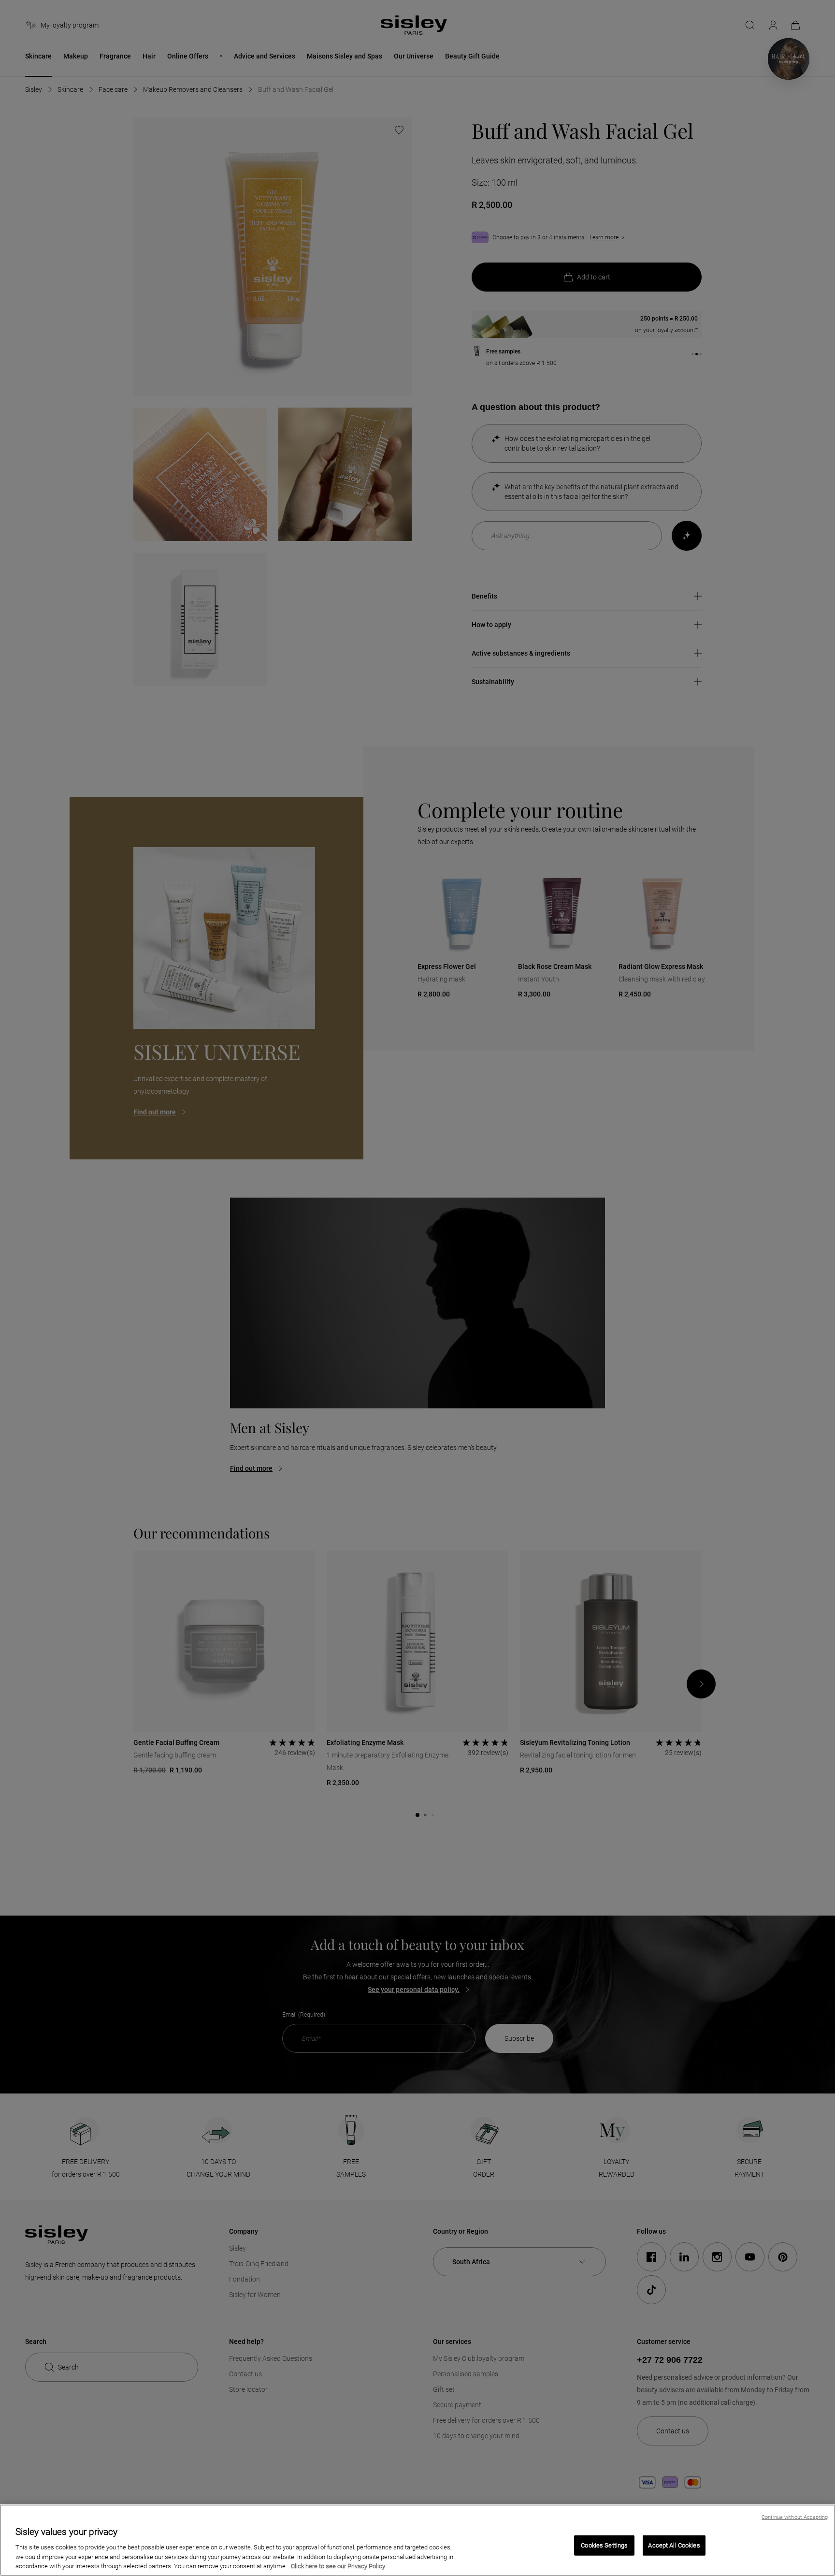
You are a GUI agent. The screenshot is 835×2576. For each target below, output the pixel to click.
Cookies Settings (604, 2545)
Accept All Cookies (674, 2545)
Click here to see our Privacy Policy (338, 2566)
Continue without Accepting (795, 2517)
